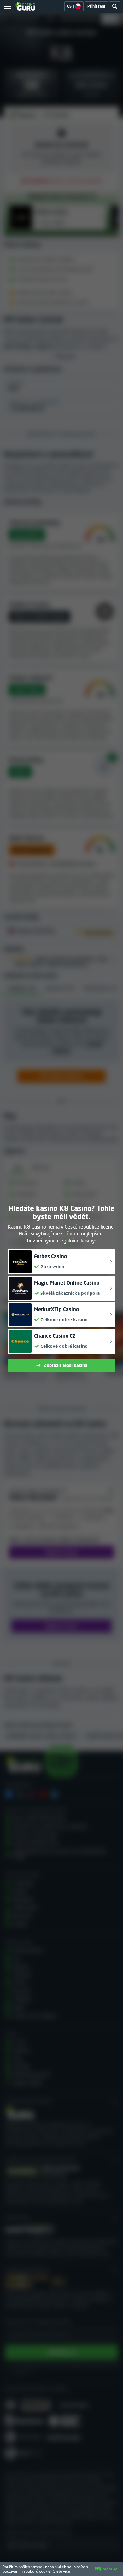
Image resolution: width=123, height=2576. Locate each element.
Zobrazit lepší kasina (66, 1365)
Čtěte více (61, 2571)
